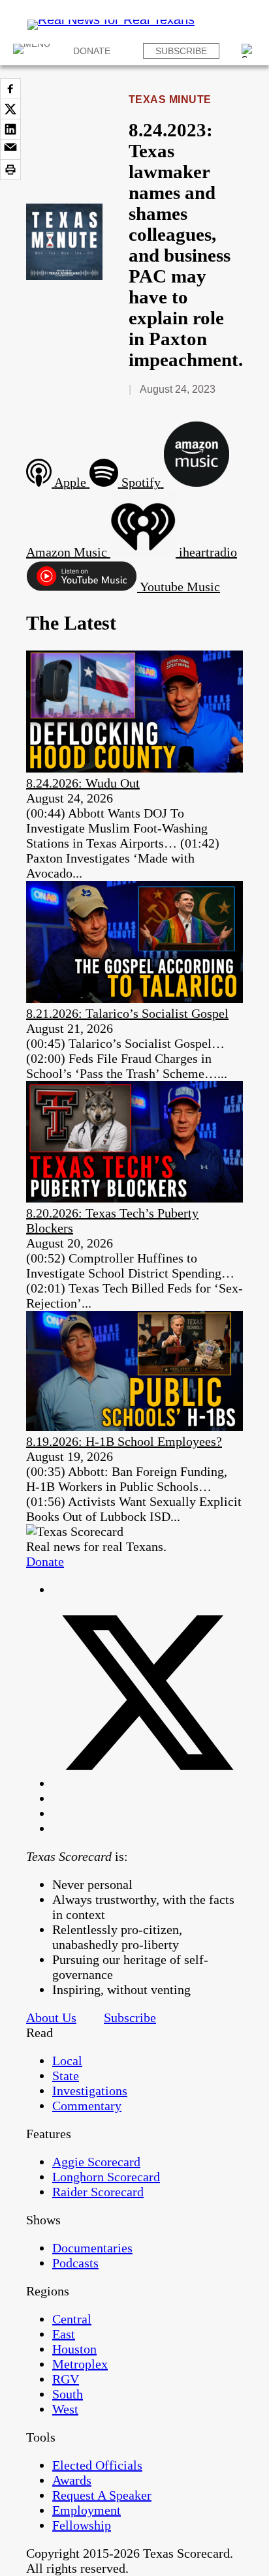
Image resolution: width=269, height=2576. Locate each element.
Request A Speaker (102, 2495)
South (68, 2394)
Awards (72, 2480)
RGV (66, 2379)
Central (72, 2319)
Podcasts (75, 2263)
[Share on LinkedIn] (10, 129)
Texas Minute (170, 100)
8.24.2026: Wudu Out (83, 783)
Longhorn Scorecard (106, 2177)
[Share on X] (10, 109)
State (66, 2076)
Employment (87, 2510)
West (65, 2409)
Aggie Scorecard (96, 2162)
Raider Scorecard (98, 2192)
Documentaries (92, 2248)
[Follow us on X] (148, 1783)
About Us (51, 2017)
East (64, 2334)
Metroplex (80, 2364)
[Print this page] (10, 170)
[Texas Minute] (64, 275)
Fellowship (82, 2525)
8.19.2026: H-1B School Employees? (124, 1441)
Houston (74, 2349)
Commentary (87, 2106)
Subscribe (181, 51)
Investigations (90, 2091)
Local (67, 2061)
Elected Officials (97, 2465)
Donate (92, 51)
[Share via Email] (10, 149)
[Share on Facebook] (10, 89)
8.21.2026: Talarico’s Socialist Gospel (127, 1013)
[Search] (249, 51)
